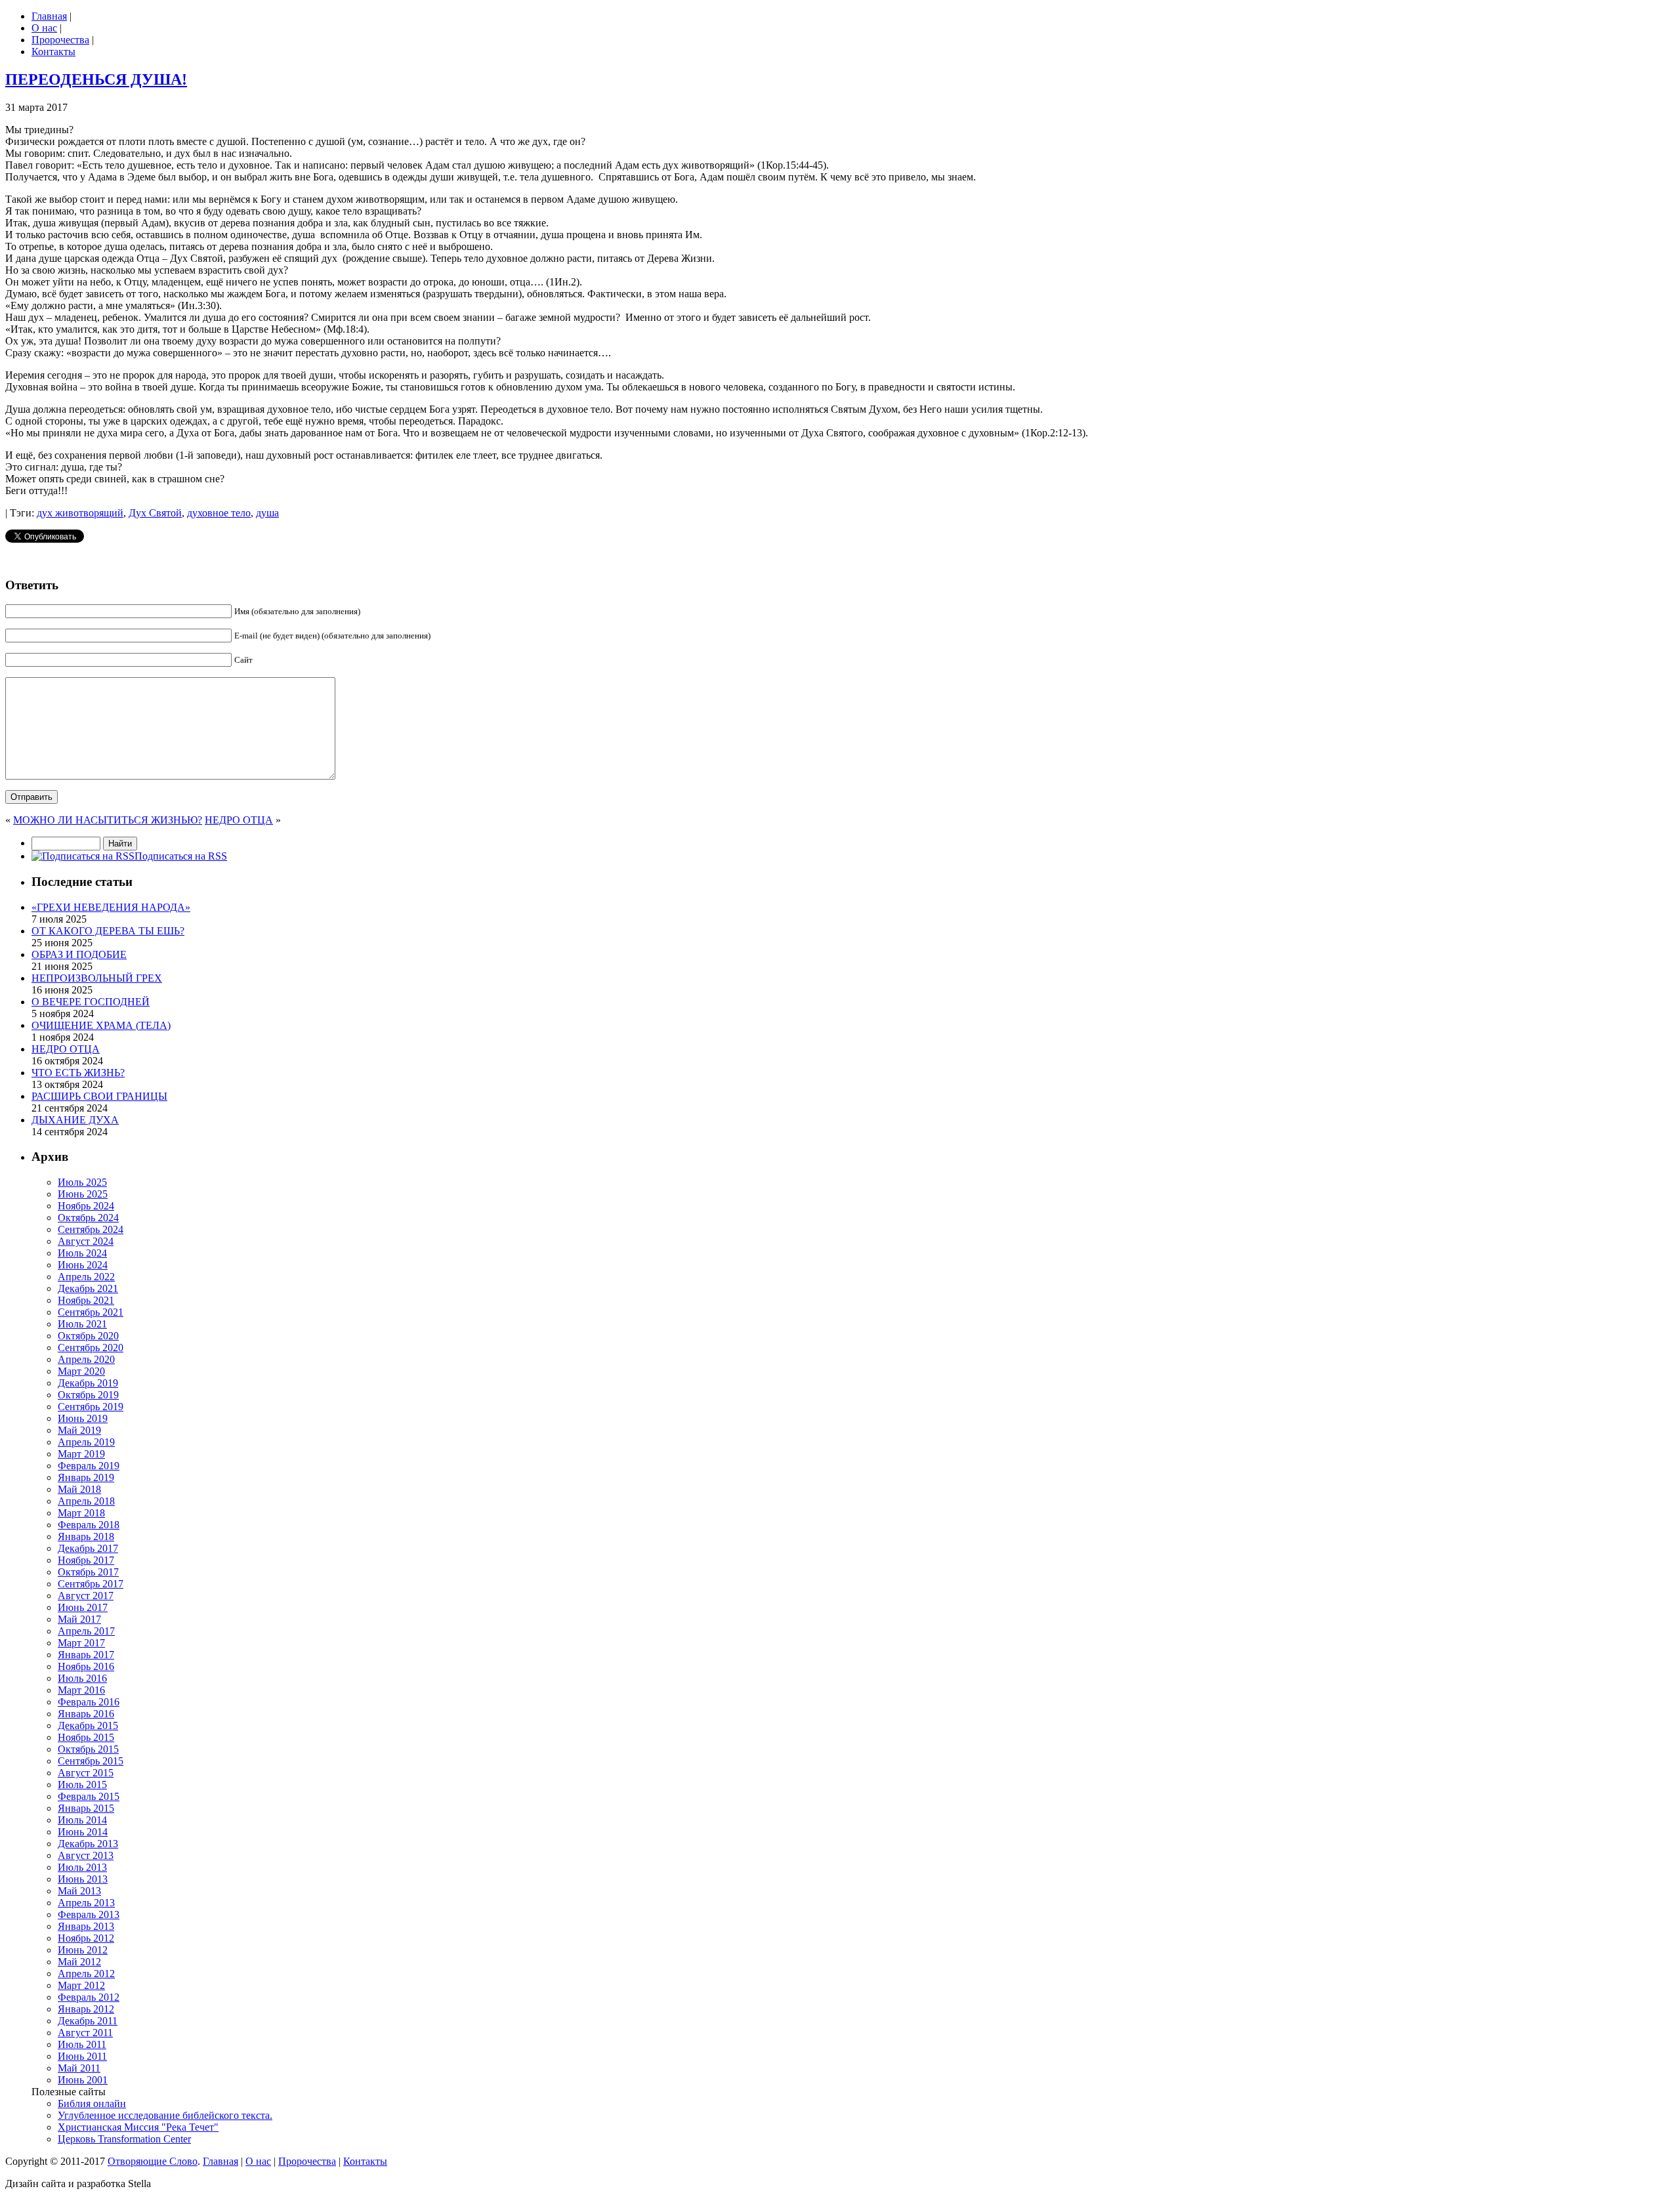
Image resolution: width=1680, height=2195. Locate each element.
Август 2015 (86, 1773)
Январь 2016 (86, 1714)
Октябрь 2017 (88, 1572)
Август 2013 (86, 1855)
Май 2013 (79, 1891)
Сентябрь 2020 (91, 1348)
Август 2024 (86, 1241)
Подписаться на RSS (181, 856)
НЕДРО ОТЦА (239, 820)
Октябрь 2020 (88, 1336)
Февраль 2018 (89, 1525)
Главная (49, 16)
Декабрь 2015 (88, 1725)
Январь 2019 (86, 1477)
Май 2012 (79, 1962)
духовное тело (219, 513)
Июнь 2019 (83, 1418)
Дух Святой (155, 513)
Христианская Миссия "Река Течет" (138, 2127)
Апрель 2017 (86, 1631)
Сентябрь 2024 (91, 1229)
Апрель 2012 (86, 1974)
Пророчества (60, 40)
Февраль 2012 (89, 1997)
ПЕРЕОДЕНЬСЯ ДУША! (96, 79)
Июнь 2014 (83, 1832)
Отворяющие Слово (153, 2161)
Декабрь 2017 (88, 1548)
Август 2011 (85, 2033)
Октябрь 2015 (88, 1749)
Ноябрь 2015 (86, 1737)
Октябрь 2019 (88, 1395)
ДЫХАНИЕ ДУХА (75, 1120)
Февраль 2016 (89, 1702)
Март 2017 (81, 1643)
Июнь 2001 (83, 2080)
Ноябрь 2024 (86, 1206)
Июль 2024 (82, 1253)
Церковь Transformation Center (124, 2139)
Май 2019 (79, 1430)
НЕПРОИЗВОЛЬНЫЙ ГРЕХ (97, 978)
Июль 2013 (82, 1867)
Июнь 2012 (83, 1950)
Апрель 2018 (86, 1501)
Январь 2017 (86, 1655)
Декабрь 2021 (88, 1288)
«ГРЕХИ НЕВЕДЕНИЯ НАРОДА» (111, 907)
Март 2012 (81, 1985)
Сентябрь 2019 (91, 1407)
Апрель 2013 (86, 1903)
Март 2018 (81, 1513)
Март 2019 (81, 1454)
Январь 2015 (86, 1808)
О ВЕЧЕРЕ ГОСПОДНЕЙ (91, 1002)
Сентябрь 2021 (91, 1312)
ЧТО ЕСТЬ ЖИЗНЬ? (78, 1073)
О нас (44, 28)
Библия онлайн (92, 2103)
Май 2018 (79, 1489)
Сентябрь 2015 (91, 1761)
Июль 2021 (82, 1324)
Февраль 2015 (89, 1796)
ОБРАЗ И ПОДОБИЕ (79, 954)
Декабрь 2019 (88, 1383)
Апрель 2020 (86, 1359)
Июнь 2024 (83, 1265)
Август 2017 (86, 1596)
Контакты (53, 52)
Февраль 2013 (89, 1914)
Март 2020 (81, 1371)
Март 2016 (81, 1690)
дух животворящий (80, 513)
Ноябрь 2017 (86, 1560)
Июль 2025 (82, 1182)
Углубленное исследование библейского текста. (165, 2115)
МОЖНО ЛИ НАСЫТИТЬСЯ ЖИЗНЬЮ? (108, 820)
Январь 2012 (86, 2009)
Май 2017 (79, 1619)
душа (267, 513)
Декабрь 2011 (88, 2021)
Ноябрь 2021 (86, 1300)
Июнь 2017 (83, 1607)
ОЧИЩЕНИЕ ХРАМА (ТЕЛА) (101, 1025)
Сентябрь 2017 (91, 1584)
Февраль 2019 (89, 1466)
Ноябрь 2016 (86, 1666)
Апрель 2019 (86, 1442)
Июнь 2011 (82, 2056)
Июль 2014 (82, 1820)
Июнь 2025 (83, 1194)
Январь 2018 (86, 1536)
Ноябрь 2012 (86, 1938)
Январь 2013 (86, 1926)
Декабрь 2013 (88, 1844)
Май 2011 (79, 2068)
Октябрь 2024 (88, 1218)
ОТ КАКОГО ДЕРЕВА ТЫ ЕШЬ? (108, 931)
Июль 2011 (82, 2044)
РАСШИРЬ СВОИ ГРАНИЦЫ (99, 1096)
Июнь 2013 (83, 1879)
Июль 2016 (82, 1678)
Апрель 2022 (86, 1277)
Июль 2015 (82, 1785)
